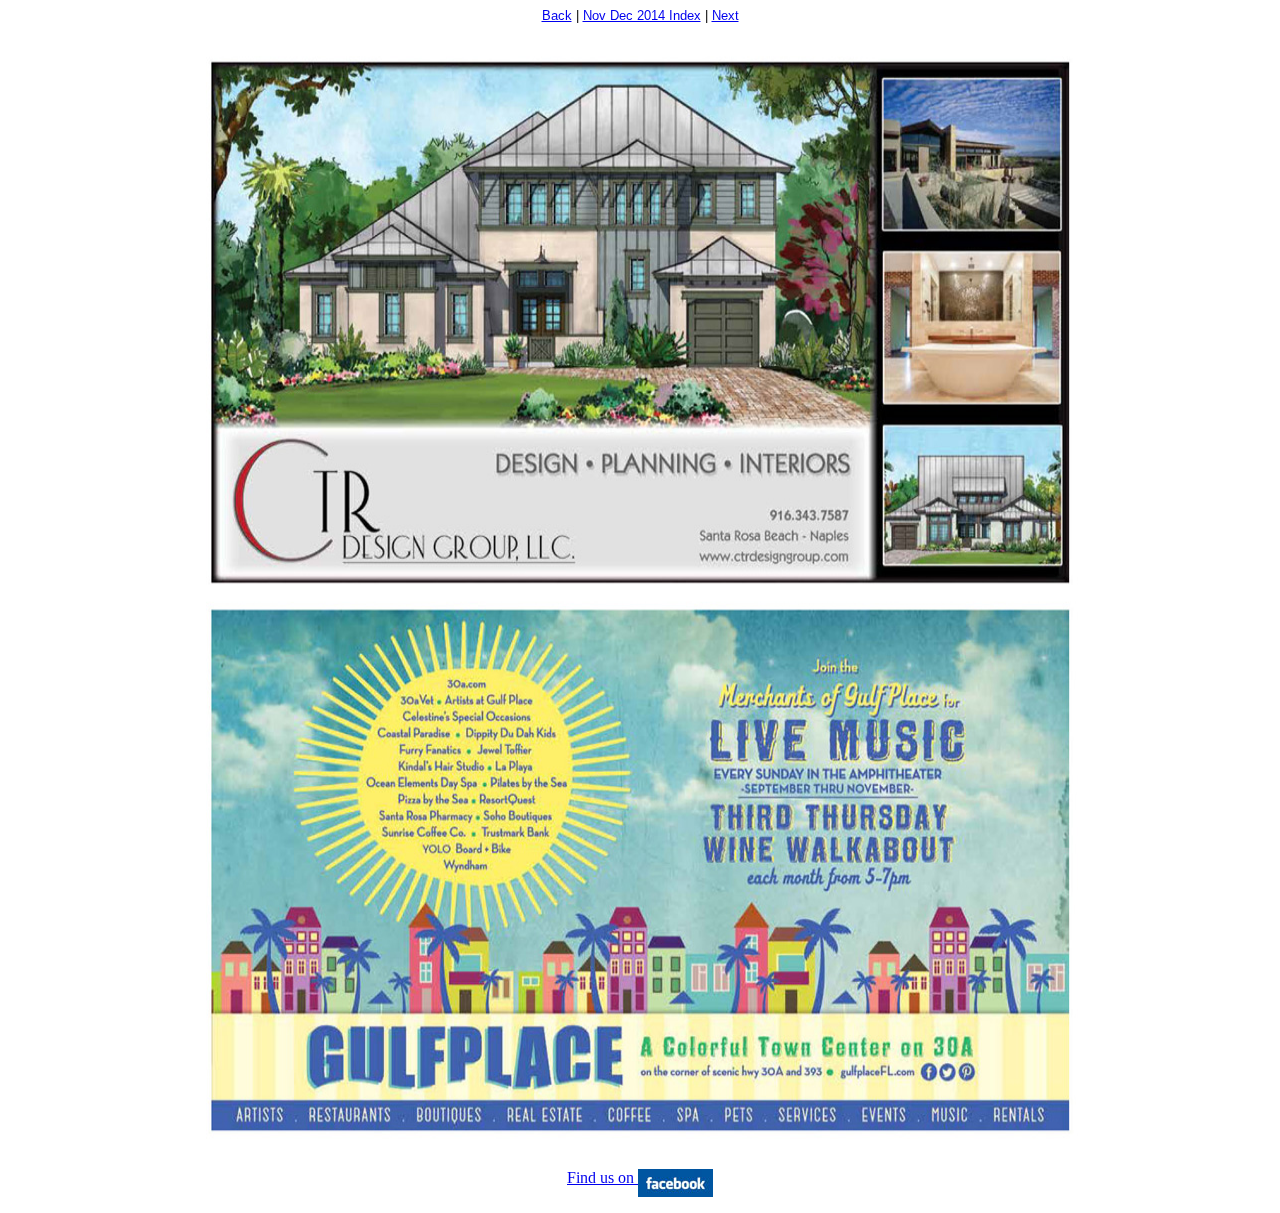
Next (725, 15)
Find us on (602, 1177)
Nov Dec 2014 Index (642, 15)
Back (557, 15)
